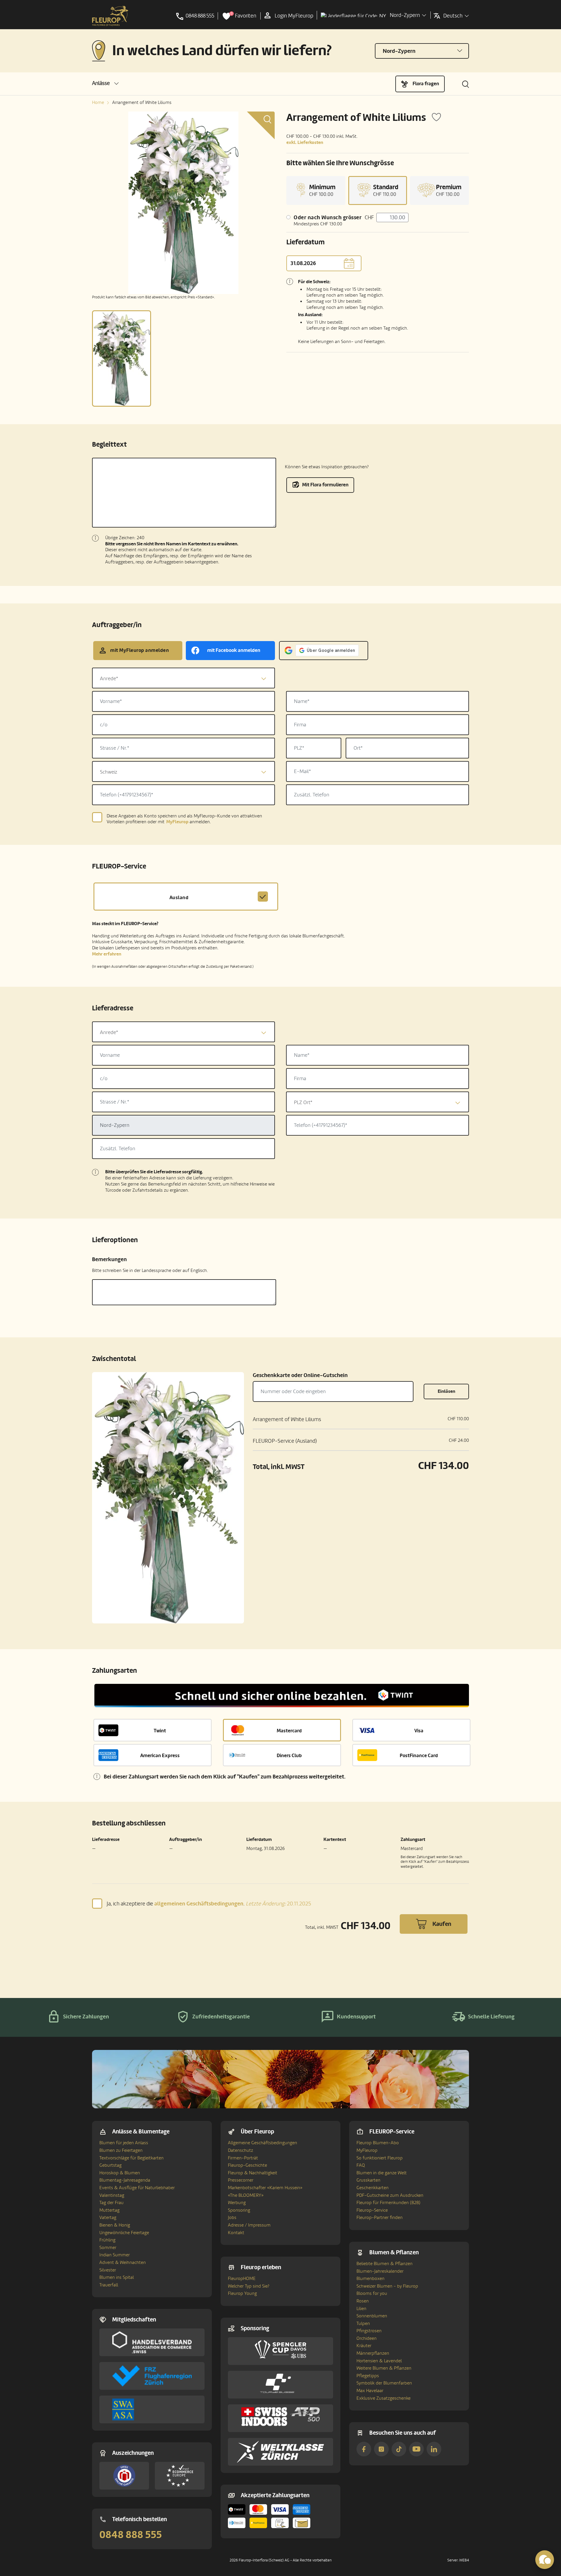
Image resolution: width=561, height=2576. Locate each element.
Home (98, 102)
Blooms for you (372, 2293)
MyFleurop (367, 2150)
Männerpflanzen (373, 2353)
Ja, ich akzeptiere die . (209, 1904)
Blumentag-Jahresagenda (125, 2180)
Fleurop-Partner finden (380, 2218)
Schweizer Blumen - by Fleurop (387, 2286)
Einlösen (446, 1391)
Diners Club (289, 1756)
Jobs (232, 2218)
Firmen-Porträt (243, 2158)
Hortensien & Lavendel (379, 2361)
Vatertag (108, 2218)
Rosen (363, 2301)
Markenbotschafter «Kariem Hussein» (265, 2188)
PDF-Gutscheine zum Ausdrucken (390, 2195)
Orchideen (367, 2338)
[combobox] (183, 678)
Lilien (361, 2309)
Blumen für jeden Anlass (124, 2143)
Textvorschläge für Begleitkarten (131, 2158)
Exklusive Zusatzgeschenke (383, 2398)
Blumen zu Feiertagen (121, 2150)
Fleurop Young (242, 2293)
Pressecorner (241, 2180)
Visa (419, 1731)
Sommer (108, 2248)
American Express (160, 1756)
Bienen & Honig (115, 2225)
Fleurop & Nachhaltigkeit (253, 2173)
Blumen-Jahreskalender (380, 2271)
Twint (160, 1731)
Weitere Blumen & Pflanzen (384, 2368)
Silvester (108, 2270)
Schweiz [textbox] (109, 772)
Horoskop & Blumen (120, 2173)
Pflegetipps (368, 2376)
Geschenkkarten (373, 2188)
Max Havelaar (370, 2391)
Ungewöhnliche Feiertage (124, 2233)
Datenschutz (240, 2150)
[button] (105, 83)
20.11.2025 (278, 1904)
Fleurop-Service (372, 2210)
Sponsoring (239, 2210)
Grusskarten (368, 2180)
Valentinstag (112, 2195)
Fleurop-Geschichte (247, 2165)
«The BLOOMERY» (246, 2195)
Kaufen (442, 1924)
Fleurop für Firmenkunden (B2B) (388, 2203)
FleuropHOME (242, 2279)
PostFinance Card (419, 1756)
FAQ (361, 2165)
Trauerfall (109, 2285)
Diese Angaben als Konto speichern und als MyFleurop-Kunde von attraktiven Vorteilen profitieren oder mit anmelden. (184, 819)
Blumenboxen (370, 2279)
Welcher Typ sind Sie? (249, 2286)
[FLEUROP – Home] (110, 16)
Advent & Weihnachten (123, 2262)
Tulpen (363, 2323)
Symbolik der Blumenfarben (384, 2383)
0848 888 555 (131, 2535)
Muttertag (109, 2210)
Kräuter (364, 2346)
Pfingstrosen (369, 2331)
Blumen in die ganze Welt (382, 2173)
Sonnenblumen (372, 2316)
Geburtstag (110, 2165)
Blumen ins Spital (117, 2277)
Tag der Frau (111, 2203)
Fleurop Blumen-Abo (378, 2143)
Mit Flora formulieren (325, 485)
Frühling (107, 2240)
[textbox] (183, 679)
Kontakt (236, 2233)
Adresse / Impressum (249, 2225)
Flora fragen (426, 84)
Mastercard (289, 1731)
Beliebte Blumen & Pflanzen (385, 2264)
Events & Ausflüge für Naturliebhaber (137, 2188)
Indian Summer (115, 2255)
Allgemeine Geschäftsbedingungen (263, 2143)
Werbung (237, 2203)
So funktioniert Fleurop (380, 2158)
